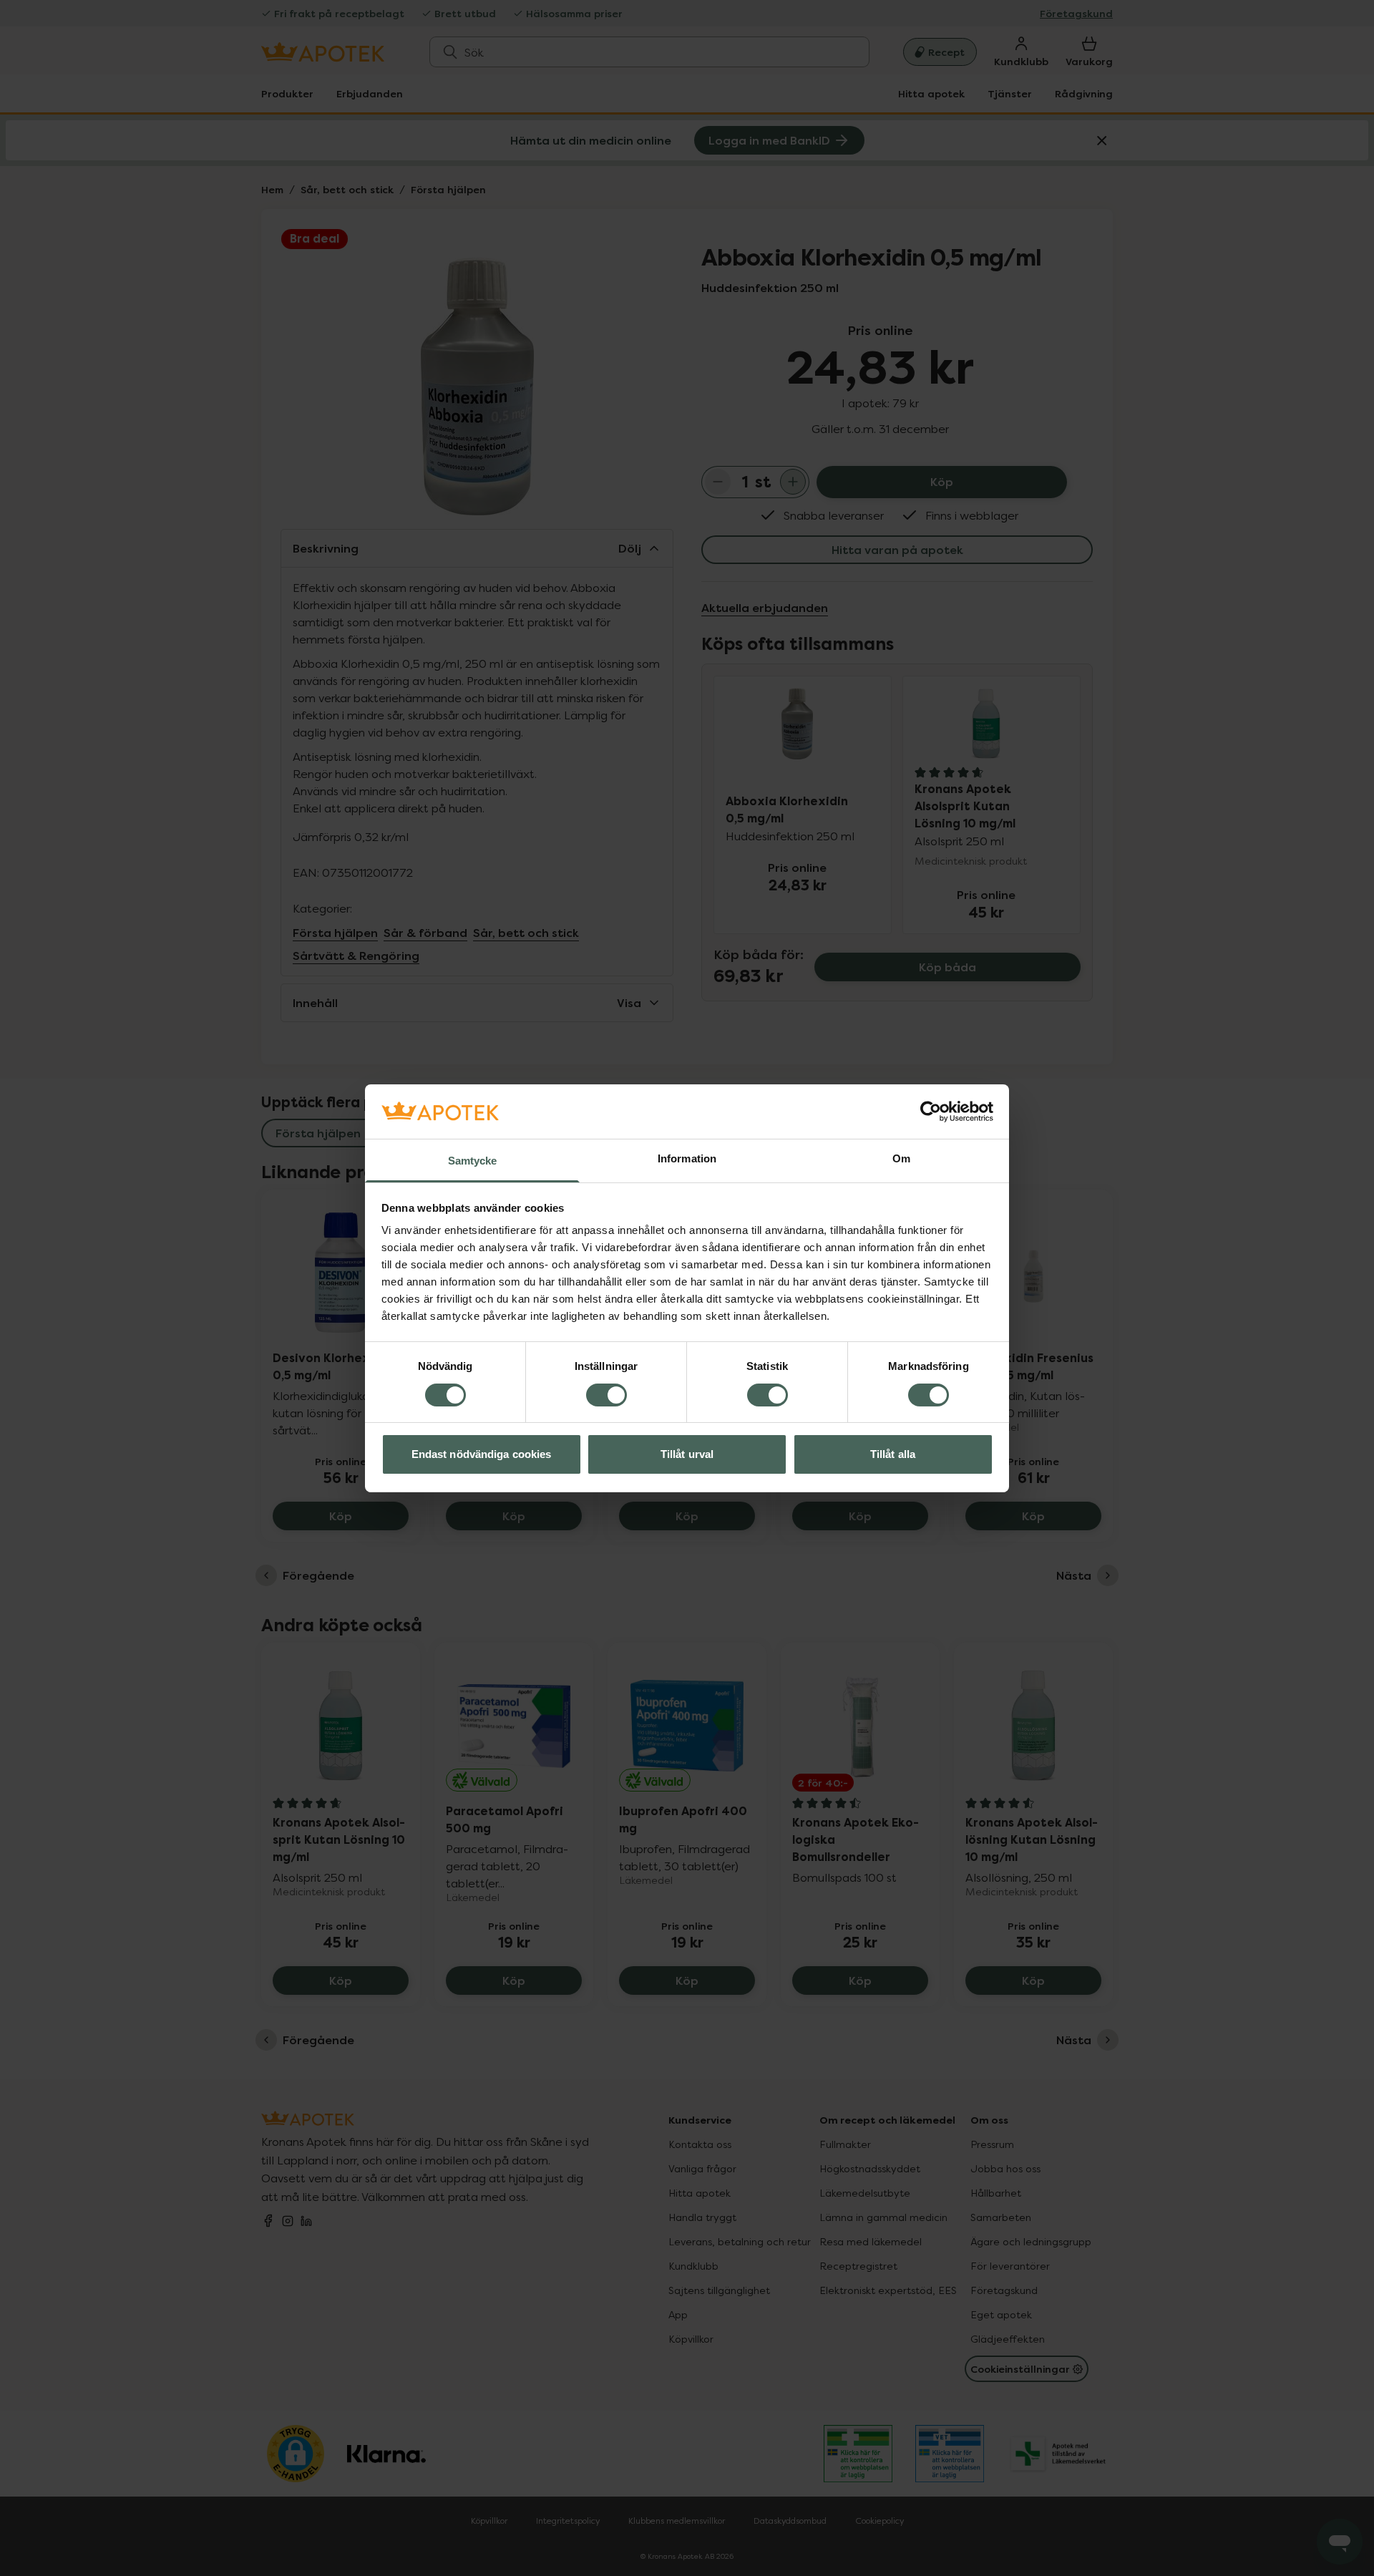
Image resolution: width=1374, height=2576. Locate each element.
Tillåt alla (893, 1454)
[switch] (606, 1395)
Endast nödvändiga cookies (482, 1454)
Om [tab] (901, 1158)
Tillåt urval (687, 1454)
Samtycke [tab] (473, 1161)
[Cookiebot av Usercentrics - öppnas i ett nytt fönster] (931, 1112)
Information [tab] (687, 1158)
